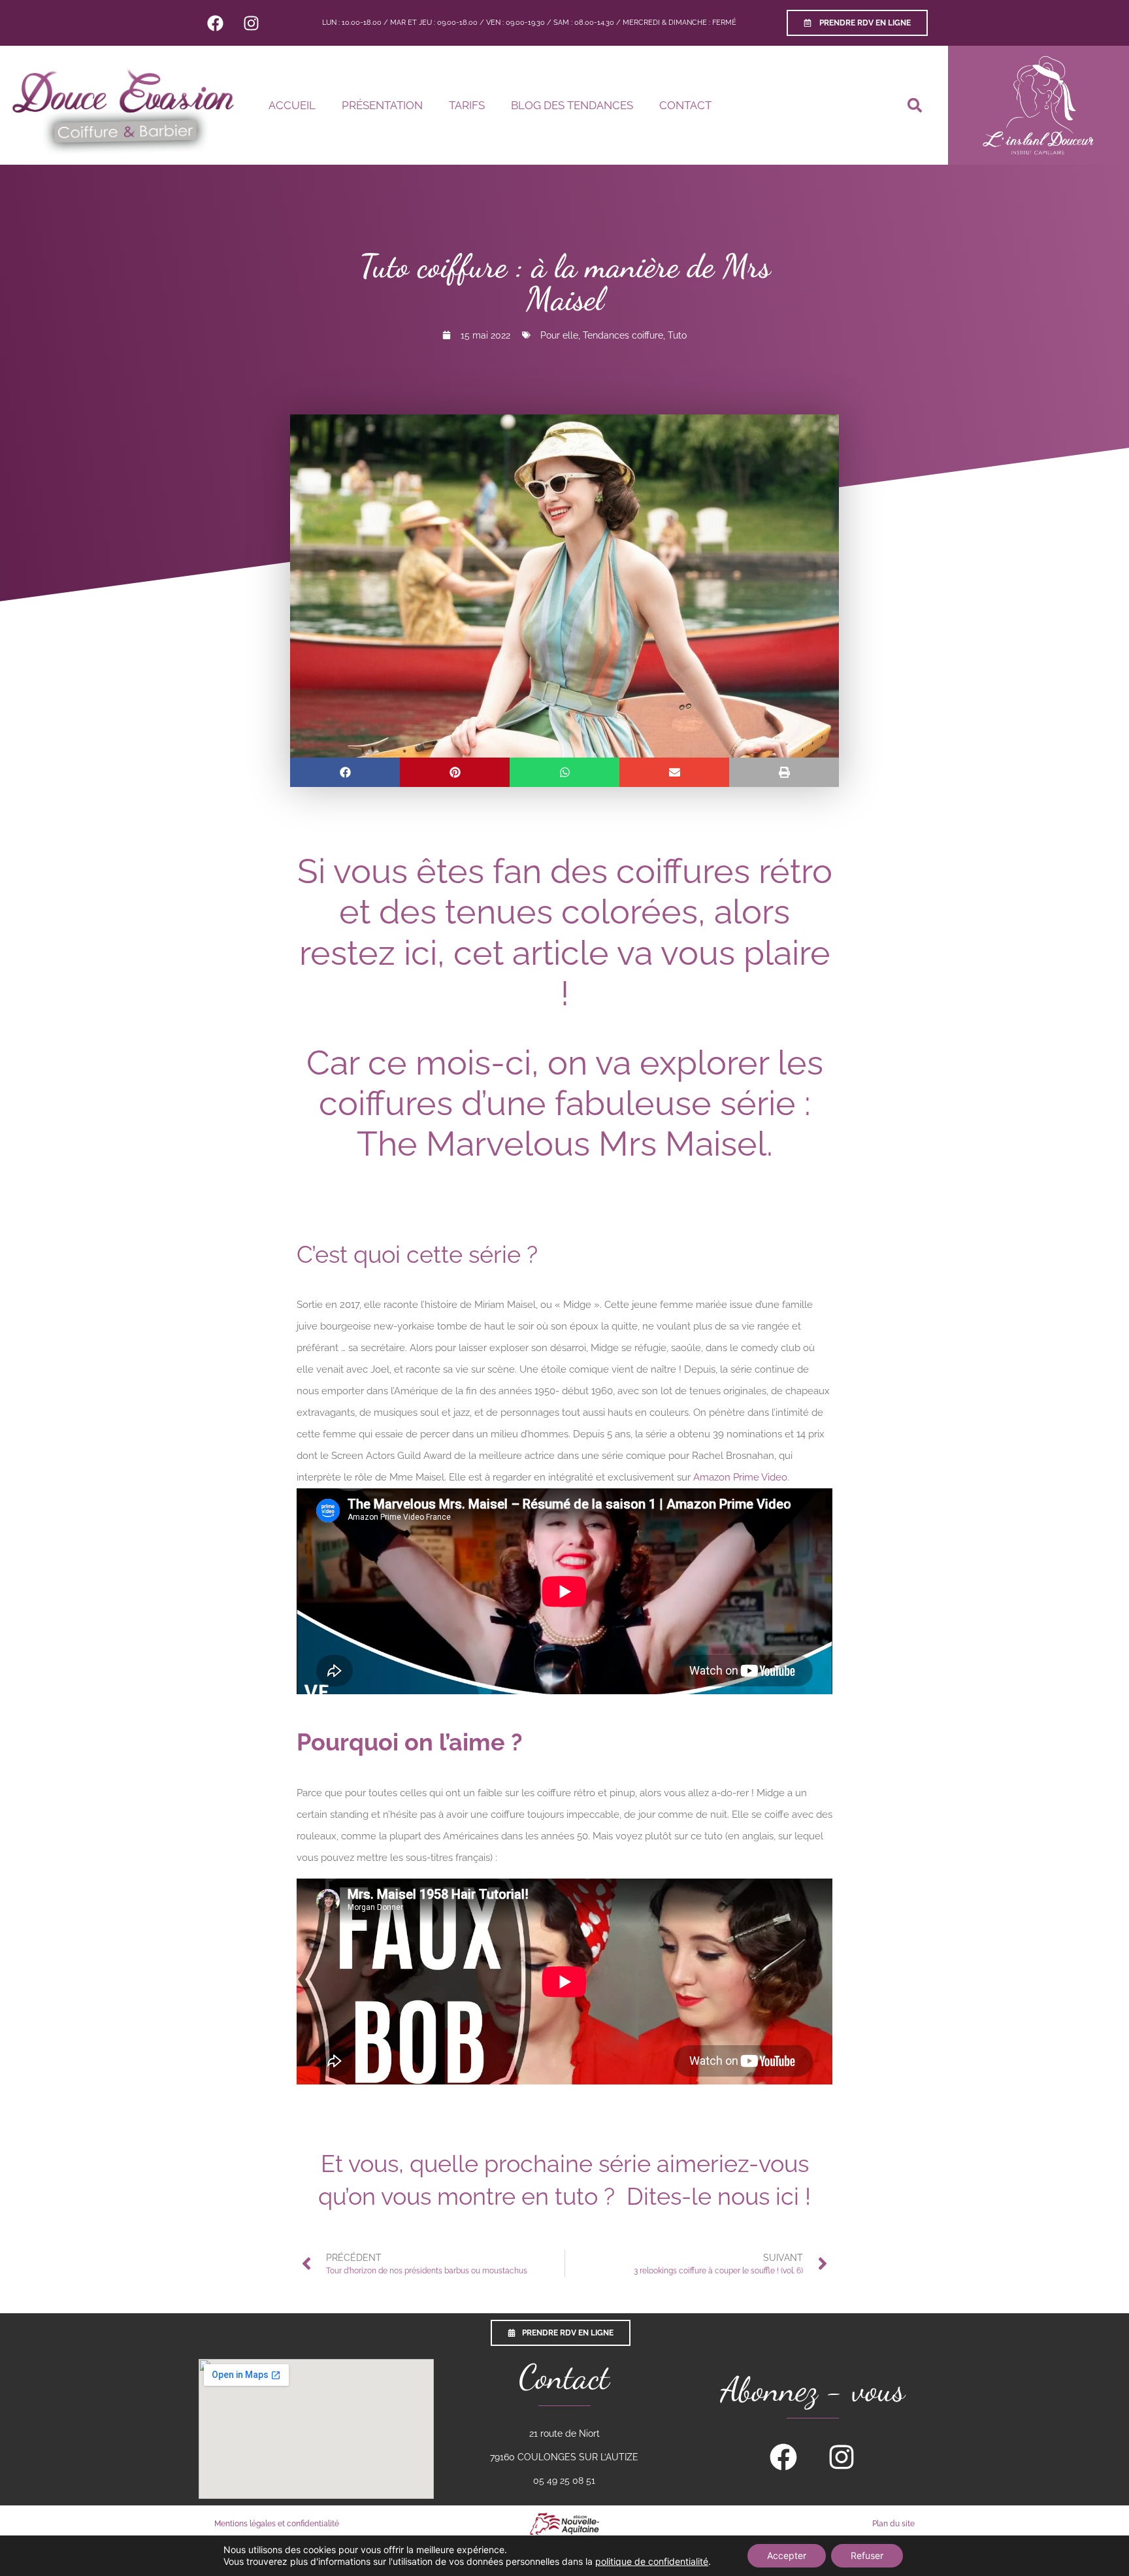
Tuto (677, 335)
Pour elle (559, 335)
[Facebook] (215, 23)
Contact (685, 105)
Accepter (787, 2555)
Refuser (867, 2555)
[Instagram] (251, 23)
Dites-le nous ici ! (719, 2196)
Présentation (382, 105)
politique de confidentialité (652, 2561)
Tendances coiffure (623, 335)
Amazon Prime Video (740, 1477)
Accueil (292, 105)
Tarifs (467, 105)
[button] (915, 105)
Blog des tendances (572, 105)
